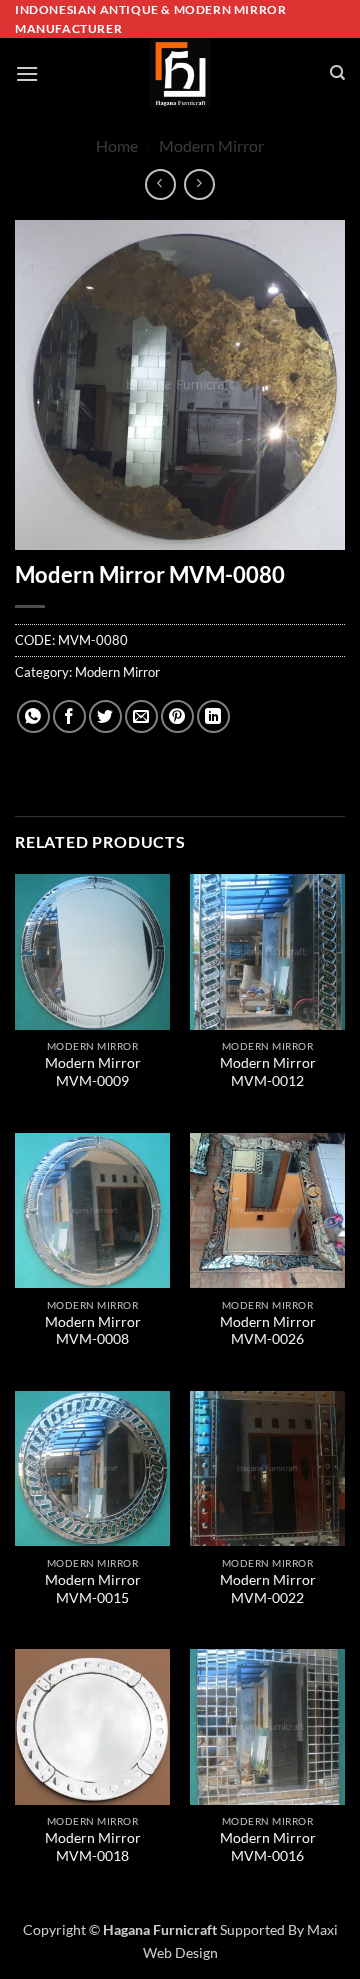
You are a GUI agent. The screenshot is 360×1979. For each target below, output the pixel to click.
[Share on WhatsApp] (33, 716)
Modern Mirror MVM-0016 (268, 1847)
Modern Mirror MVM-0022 (268, 1589)
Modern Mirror (211, 145)
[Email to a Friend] (141, 716)
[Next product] (160, 184)
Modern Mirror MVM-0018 (93, 1847)
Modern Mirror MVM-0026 (268, 1331)
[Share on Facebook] (69, 716)
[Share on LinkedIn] (213, 716)
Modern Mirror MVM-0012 (268, 1072)
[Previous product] (199, 184)
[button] (27, 73)
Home (117, 145)
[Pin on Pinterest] (177, 716)
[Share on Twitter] (105, 716)
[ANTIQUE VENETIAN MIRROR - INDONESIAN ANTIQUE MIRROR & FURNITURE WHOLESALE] (180, 73)
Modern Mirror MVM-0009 (93, 1072)
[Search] (337, 73)
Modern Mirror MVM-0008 (93, 1331)
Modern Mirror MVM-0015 (93, 1589)
